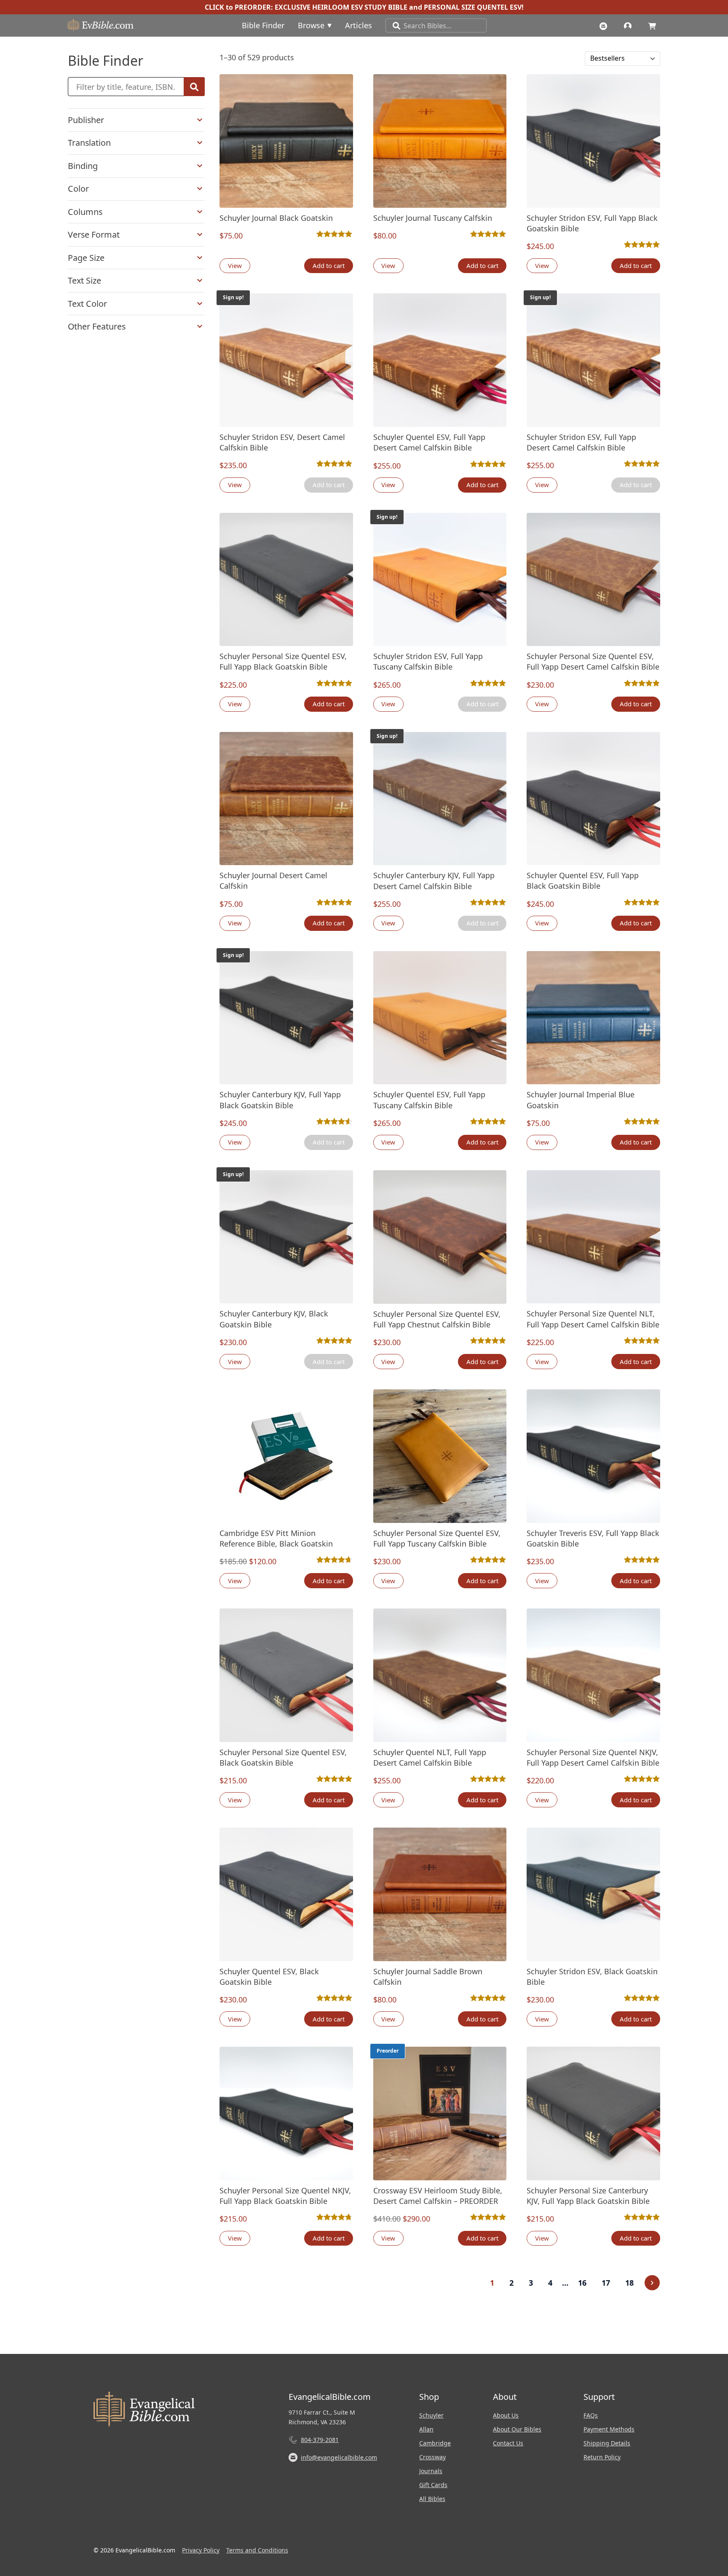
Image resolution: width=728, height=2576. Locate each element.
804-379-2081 (320, 2440)
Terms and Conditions (257, 2550)
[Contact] (605, 25)
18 (629, 2283)
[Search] (393, 25)
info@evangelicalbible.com (339, 2457)
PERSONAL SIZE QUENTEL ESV (473, 7)
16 (582, 2283)
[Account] (630, 25)
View (235, 265)
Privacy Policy (201, 2550)
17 (606, 2283)
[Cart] (654, 25)
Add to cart (329, 265)
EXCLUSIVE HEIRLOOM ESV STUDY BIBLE (341, 7)
